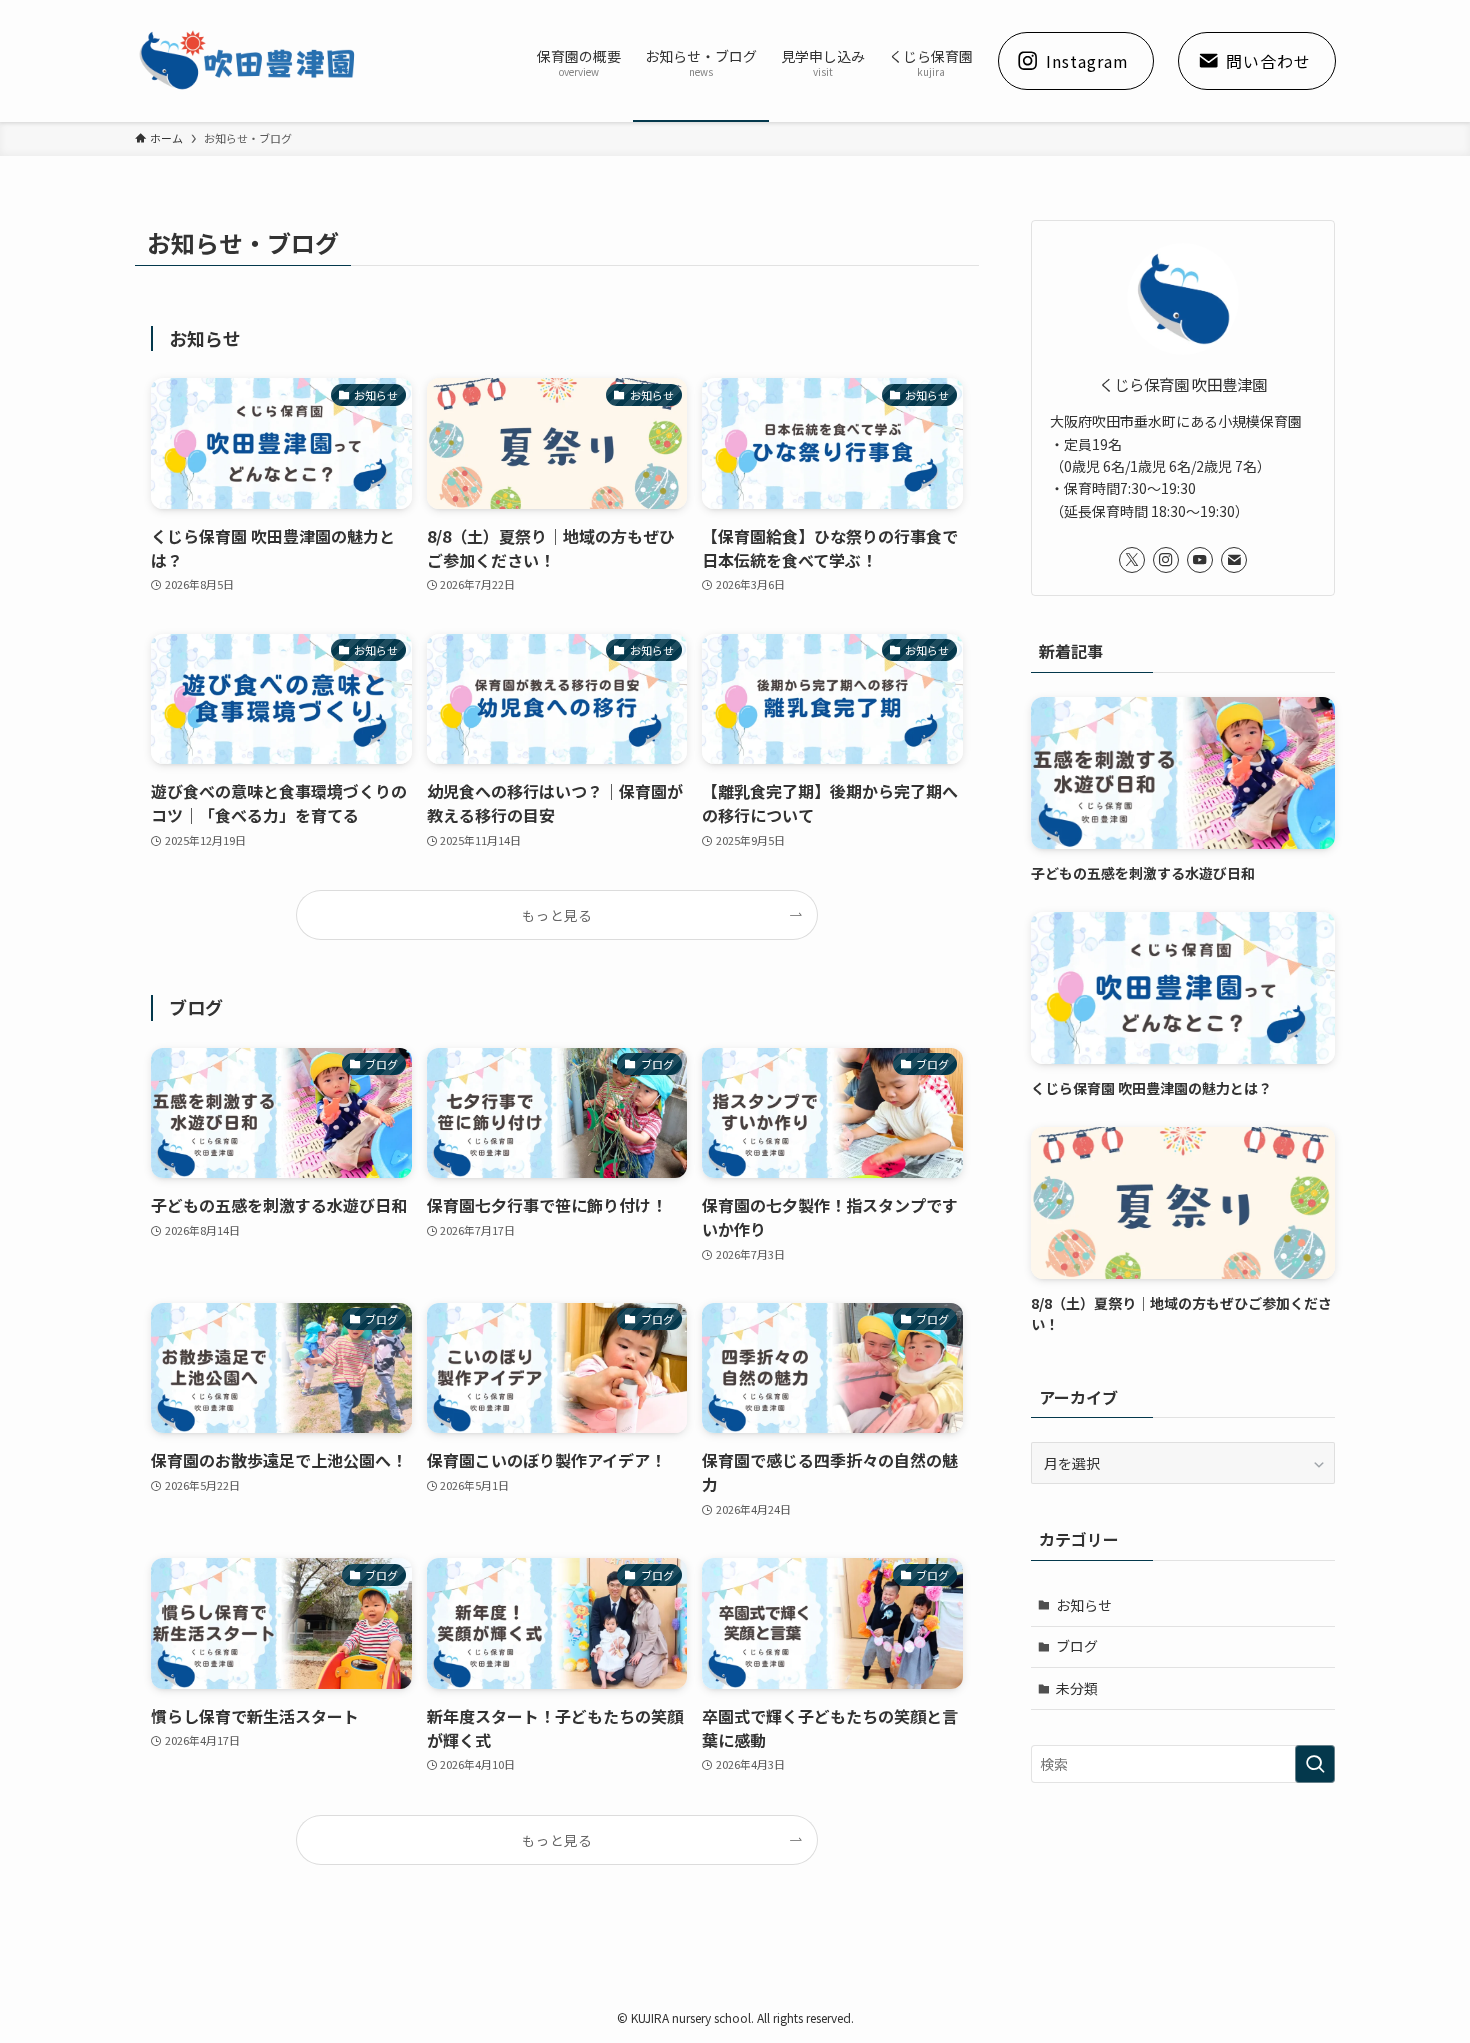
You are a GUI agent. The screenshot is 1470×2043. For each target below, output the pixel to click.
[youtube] (1200, 560)
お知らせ (1084, 1605)
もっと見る (557, 915)
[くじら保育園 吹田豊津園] (247, 61)
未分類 (1077, 1688)
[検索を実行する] (1315, 1764)
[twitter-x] (1132, 560)
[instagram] (1166, 560)
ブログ (1077, 1646)
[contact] (1234, 560)
